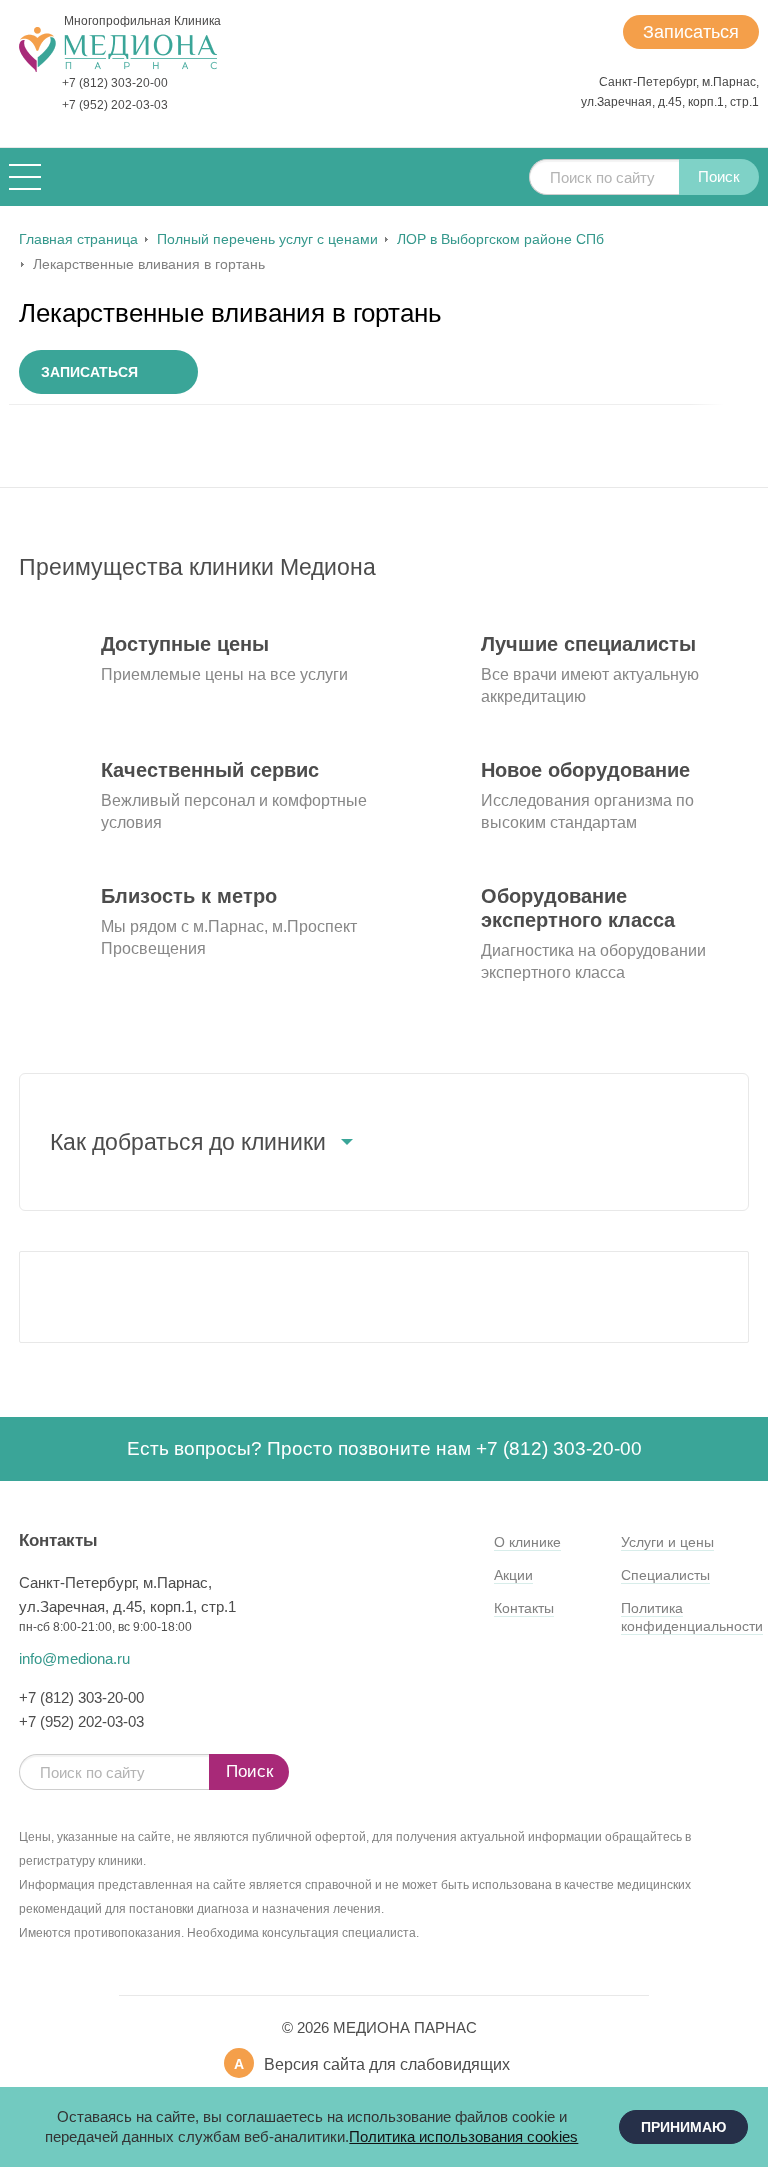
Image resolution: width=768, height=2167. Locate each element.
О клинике (527, 1542)
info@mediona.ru (74, 1658)
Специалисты (665, 1575)
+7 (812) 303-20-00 (115, 83)
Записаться (691, 32)
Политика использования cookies (463, 2136)
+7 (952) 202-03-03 (115, 105)
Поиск (719, 176)
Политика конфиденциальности (692, 1617)
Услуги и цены (667, 1542)
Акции (513, 1575)
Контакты (524, 1608)
